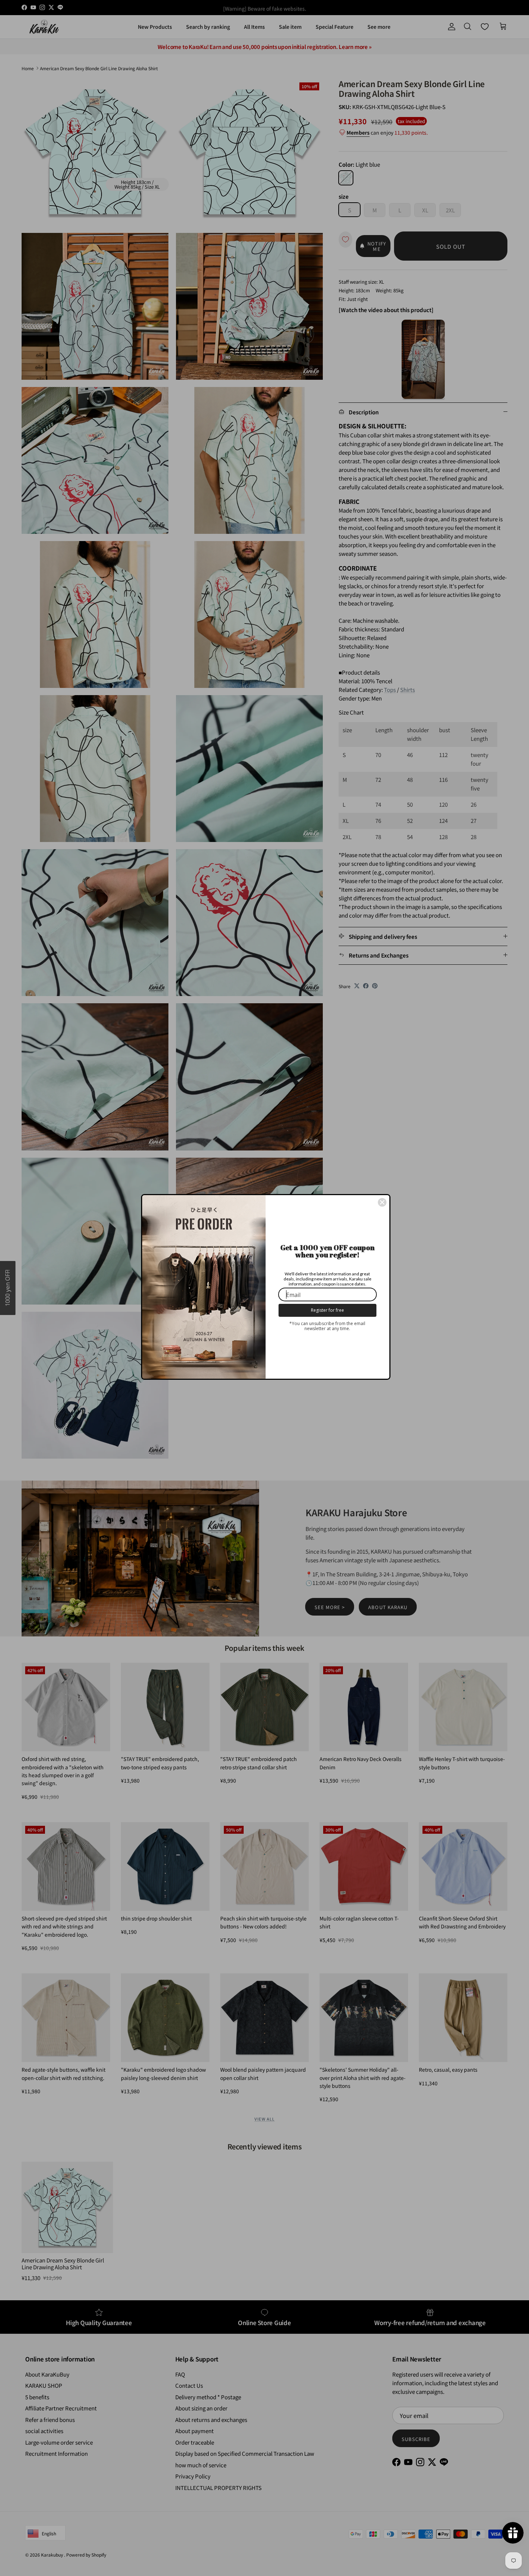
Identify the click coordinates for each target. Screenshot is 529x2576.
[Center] (382, 1202)
